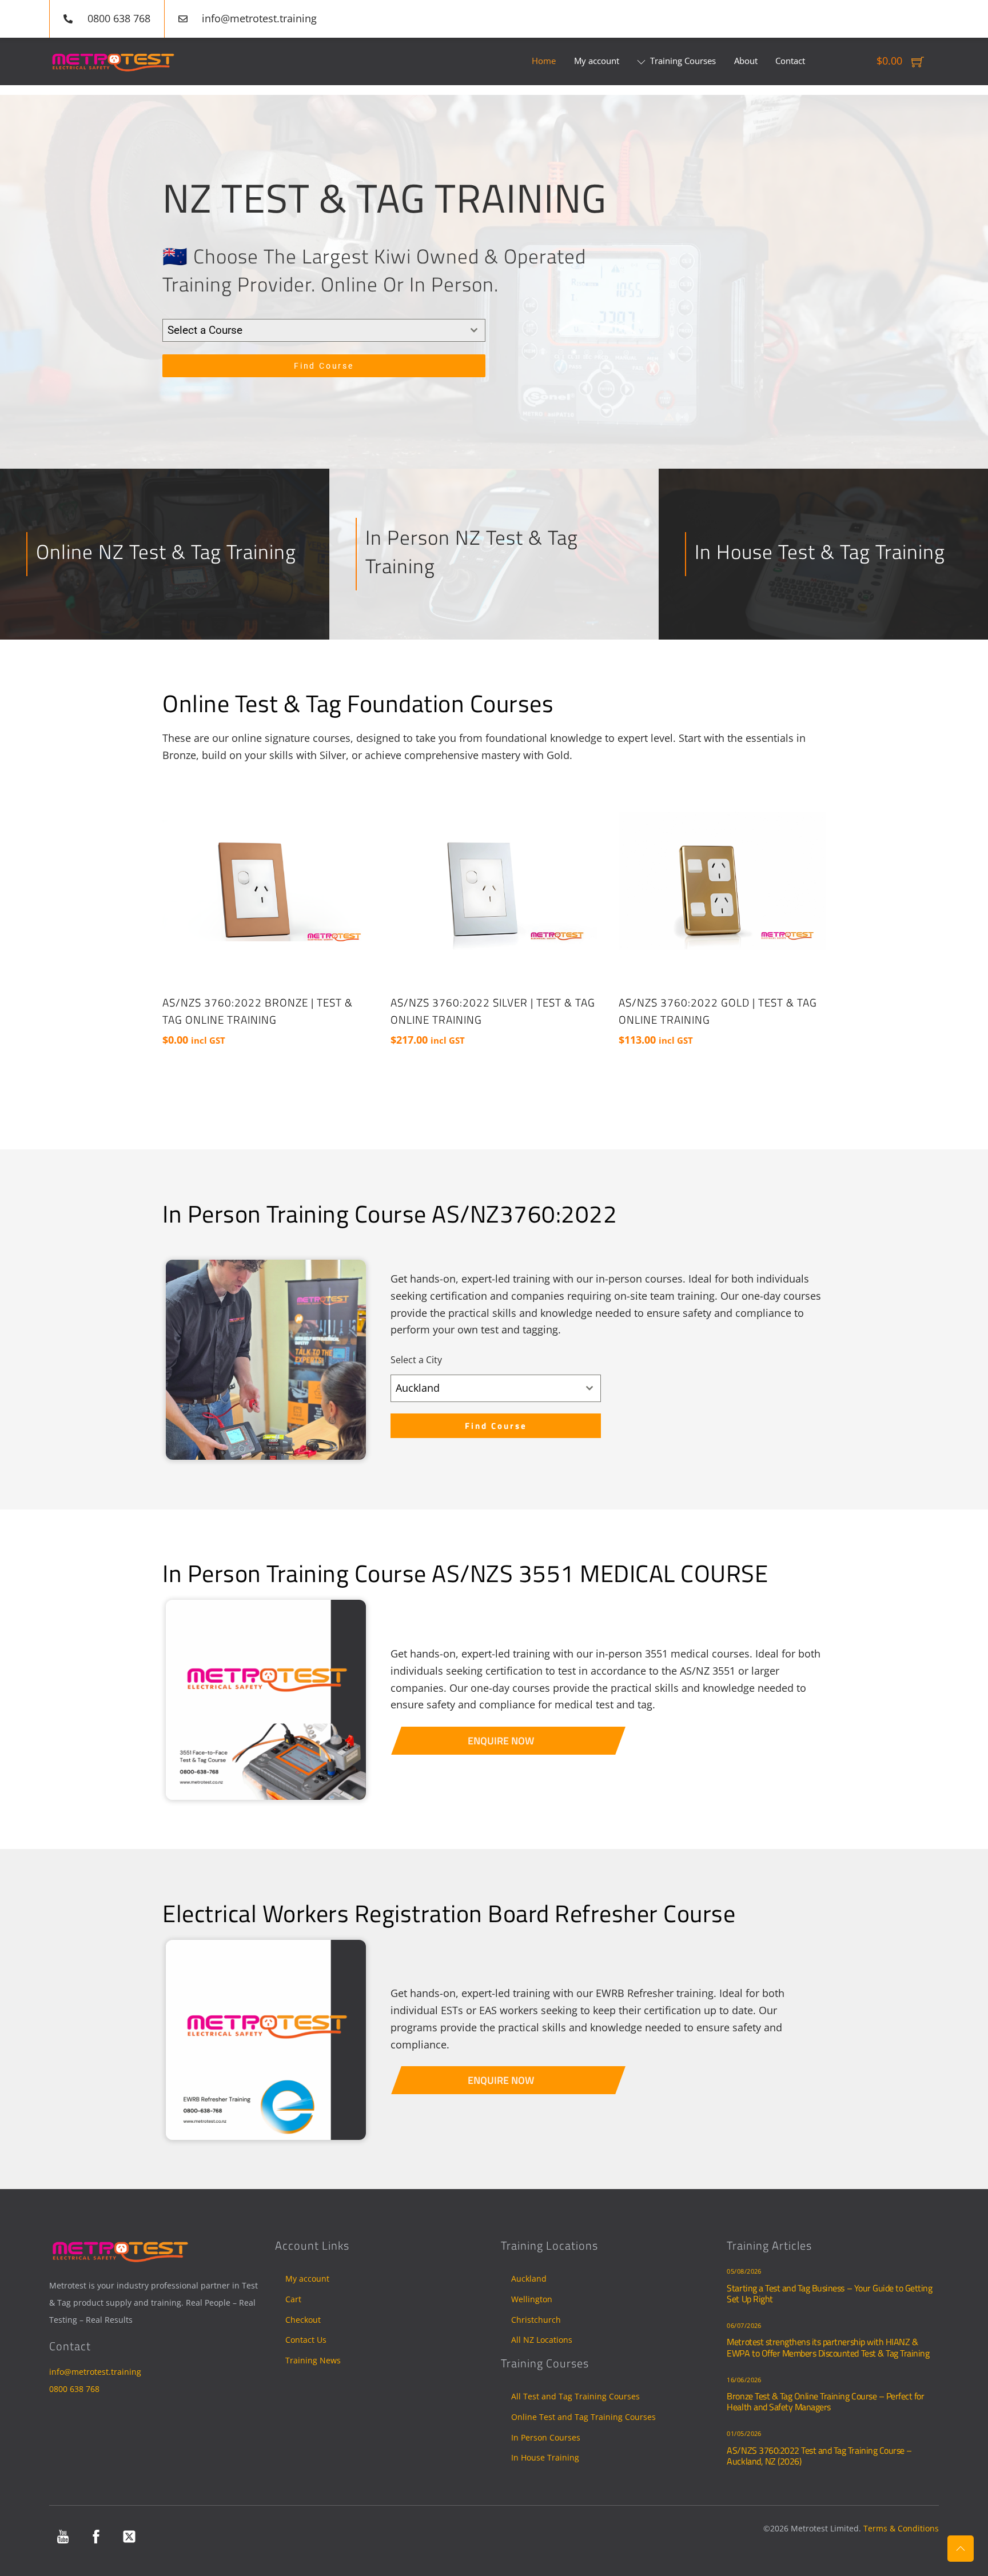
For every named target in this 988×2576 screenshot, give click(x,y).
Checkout (303, 2320)
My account (597, 61)
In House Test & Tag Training (820, 552)
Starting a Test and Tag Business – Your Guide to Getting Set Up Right (829, 2293)
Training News (313, 2360)
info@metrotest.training (95, 2372)
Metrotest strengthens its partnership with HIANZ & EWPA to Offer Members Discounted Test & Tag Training (828, 2347)
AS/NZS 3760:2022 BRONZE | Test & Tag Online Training (258, 1011)
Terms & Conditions (901, 2528)
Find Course (324, 366)
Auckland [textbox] (418, 1388)
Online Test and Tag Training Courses (583, 2417)
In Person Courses (546, 2437)
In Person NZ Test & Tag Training (472, 551)
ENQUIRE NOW (501, 1740)
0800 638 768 (74, 2389)
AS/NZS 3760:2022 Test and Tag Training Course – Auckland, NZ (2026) (819, 2456)
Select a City (416, 1360)
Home (544, 61)
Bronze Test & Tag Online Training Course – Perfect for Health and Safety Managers (825, 2401)
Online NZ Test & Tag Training (166, 552)
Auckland (529, 2279)
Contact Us (306, 2340)
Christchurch (536, 2320)
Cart (293, 2299)
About (746, 61)
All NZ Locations (542, 2340)
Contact (790, 61)
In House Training (545, 2457)
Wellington (532, 2299)
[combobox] (324, 330)
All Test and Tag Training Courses (575, 2396)
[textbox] (313, 330)
